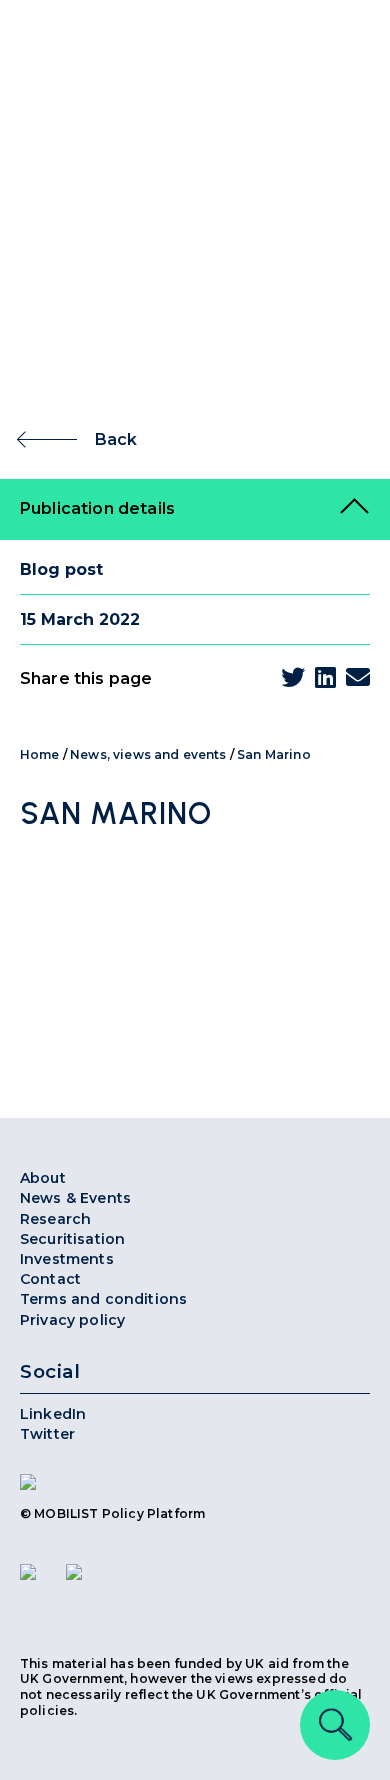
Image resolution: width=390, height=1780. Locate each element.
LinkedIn (53, 1414)
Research (55, 1219)
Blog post (61, 569)
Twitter (47, 1434)
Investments (67, 1259)
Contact (50, 1279)
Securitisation (72, 1239)
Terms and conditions (103, 1299)
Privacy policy (72, 1320)
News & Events (75, 1198)
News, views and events (148, 754)
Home (40, 754)
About (43, 1178)
